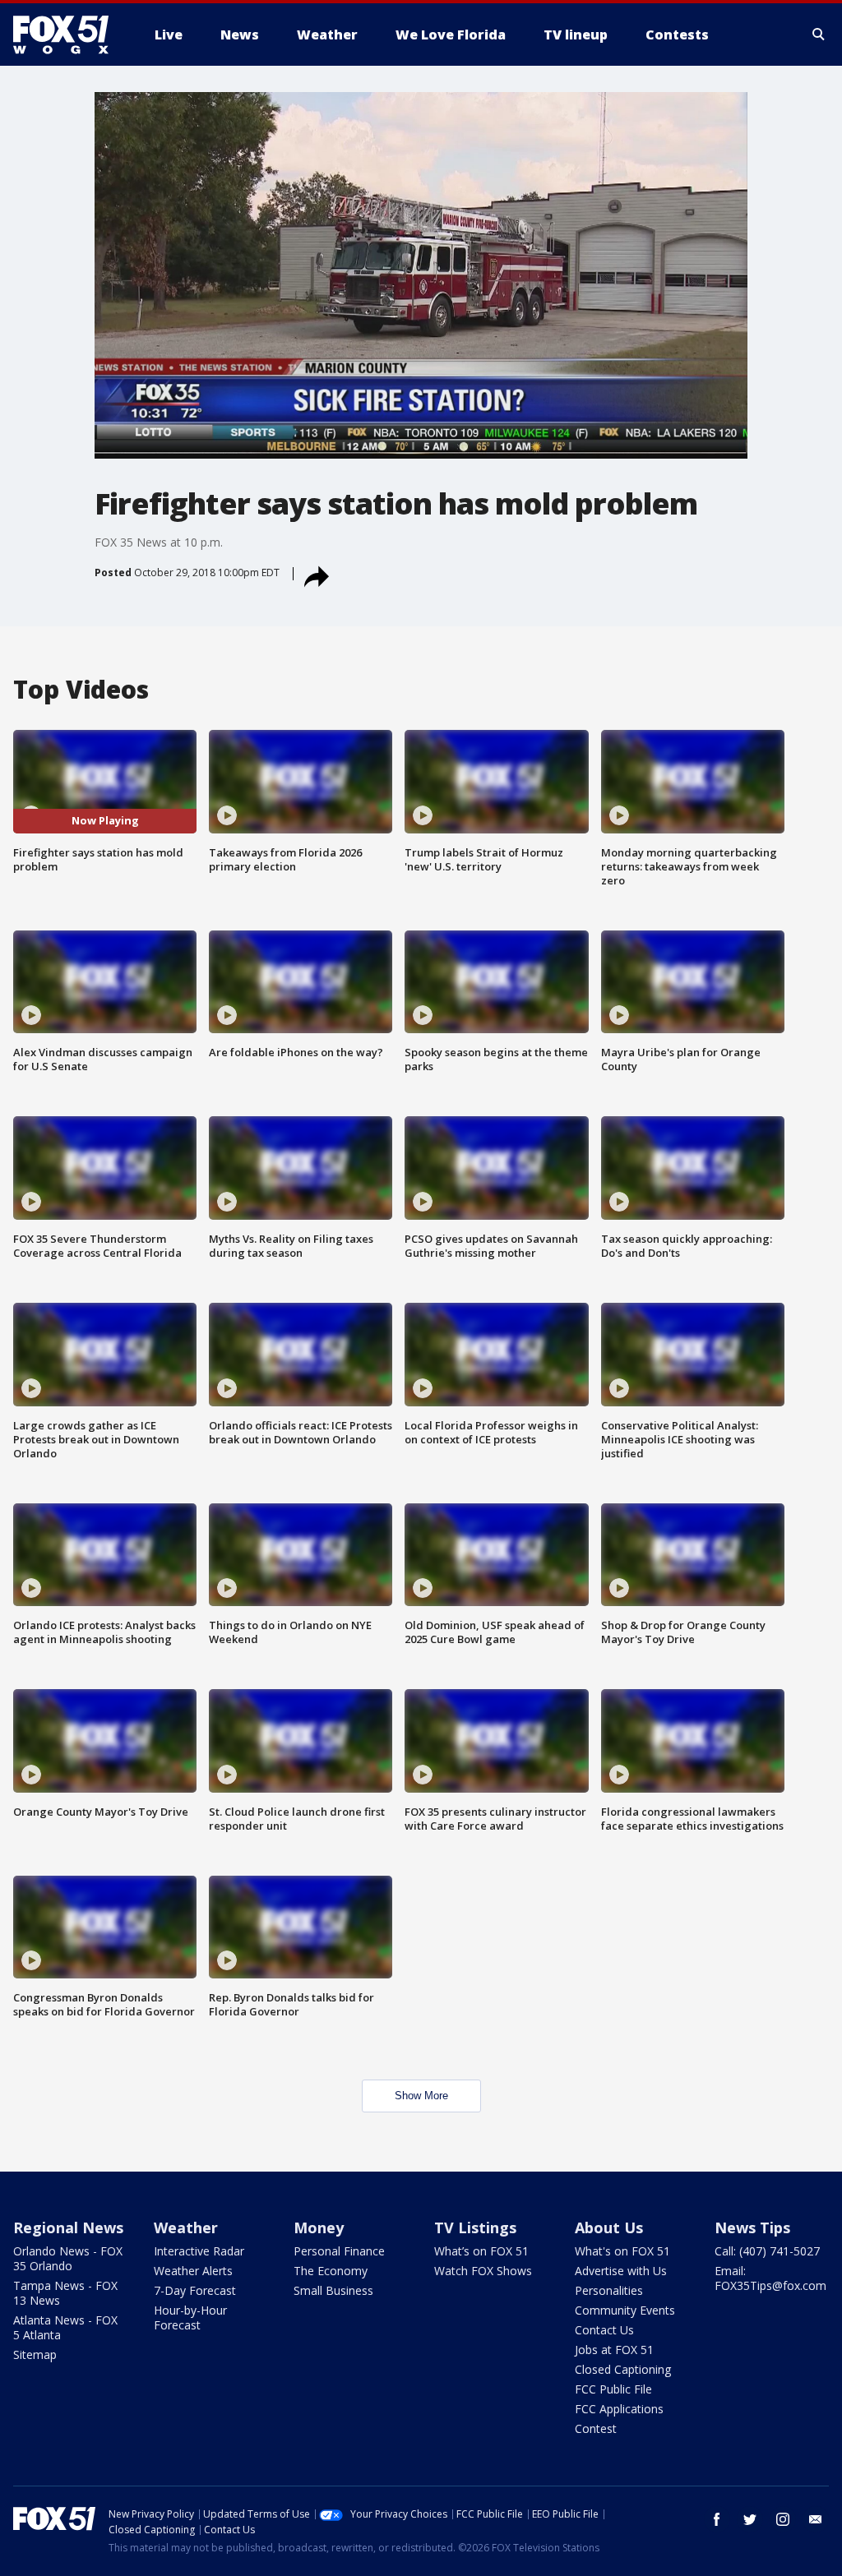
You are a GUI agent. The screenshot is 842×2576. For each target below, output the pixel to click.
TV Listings (475, 2227)
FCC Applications (619, 2409)
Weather (186, 2227)
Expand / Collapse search (819, 35)
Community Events (625, 2310)
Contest (596, 2428)
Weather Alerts (193, 2271)
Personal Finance (339, 2251)
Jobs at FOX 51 (614, 2350)
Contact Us (604, 2330)
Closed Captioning (623, 2369)
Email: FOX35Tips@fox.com (770, 2278)
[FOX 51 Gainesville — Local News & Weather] (67, 35)
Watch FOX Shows (483, 2271)
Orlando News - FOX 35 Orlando (68, 2258)
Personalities (609, 2290)
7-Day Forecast (195, 2290)
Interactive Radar (199, 2251)
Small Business (333, 2290)
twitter (750, 2519)
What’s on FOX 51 (481, 2251)
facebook (717, 2519)
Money (319, 2227)
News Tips (752, 2227)
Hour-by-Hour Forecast (190, 2317)
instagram (783, 2519)
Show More (421, 2096)
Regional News (68, 2227)
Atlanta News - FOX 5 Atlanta (65, 2327)
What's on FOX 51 (622, 2251)
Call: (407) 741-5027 (767, 2251)
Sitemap (35, 2354)
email (816, 2519)
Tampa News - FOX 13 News (65, 2293)
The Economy (331, 2271)
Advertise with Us (621, 2271)
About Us (609, 2227)
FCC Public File (613, 2389)
